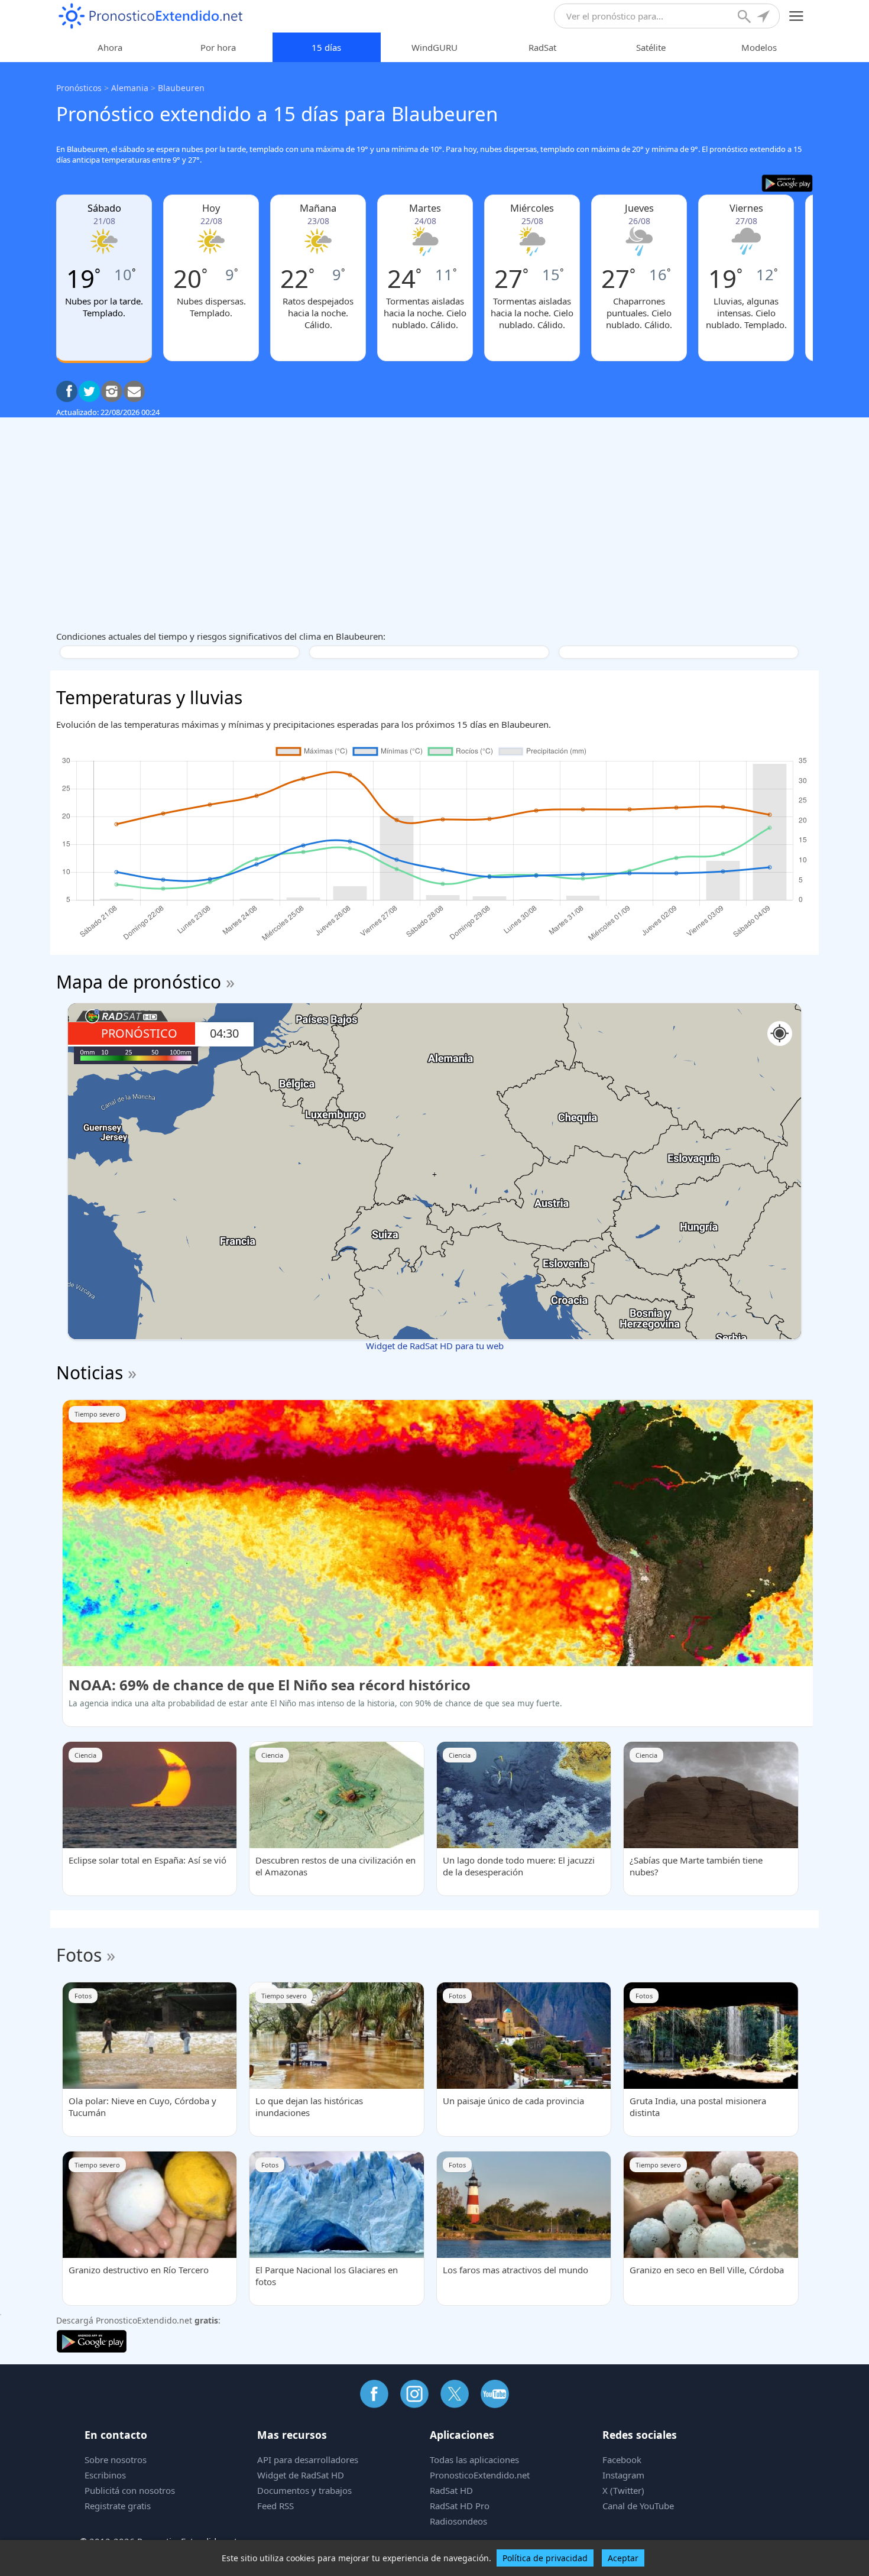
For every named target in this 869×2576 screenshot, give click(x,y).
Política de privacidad (545, 2558)
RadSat (542, 47)
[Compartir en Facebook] (67, 391)
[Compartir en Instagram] (112, 391)
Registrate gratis (118, 2506)
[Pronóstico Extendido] (151, 16)
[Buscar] (745, 18)
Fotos (79, 1955)
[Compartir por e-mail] (134, 391)
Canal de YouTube (638, 2506)
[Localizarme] (764, 18)
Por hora (218, 47)
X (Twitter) (623, 2490)
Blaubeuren (181, 88)
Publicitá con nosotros (130, 2490)
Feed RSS (275, 2506)
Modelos (759, 47)
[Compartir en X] (89, 391)
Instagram (623, 2475)
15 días (326, 47)
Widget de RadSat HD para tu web (435, 1346)
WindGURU (434, 47)
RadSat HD (451, 2490)
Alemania (130, 88)
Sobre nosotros (116, 2460)
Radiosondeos (458, 2521)
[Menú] (797, 16)
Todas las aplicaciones (474, 2460)
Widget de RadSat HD (301, 2475)
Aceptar (623, 2558)
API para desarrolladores (308, 2460)
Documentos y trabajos (304, 2490)
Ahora (110, 47)
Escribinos (105, 2475)
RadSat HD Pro (460, 2506)
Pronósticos (79, 88)
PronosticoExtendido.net (480, 2475)
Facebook (622, 2460)
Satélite (651, 47)
